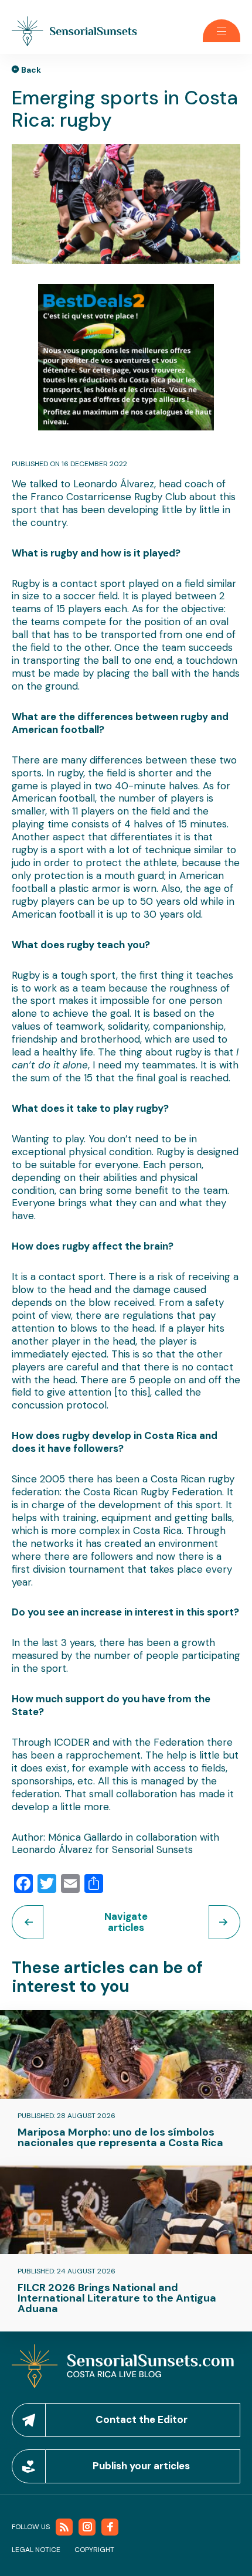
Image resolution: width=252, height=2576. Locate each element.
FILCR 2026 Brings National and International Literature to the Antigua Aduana (117, 2298)
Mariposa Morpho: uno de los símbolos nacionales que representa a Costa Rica (120, 2137)
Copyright (94, 2550)
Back (31, 70)
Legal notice (36, 2550)
